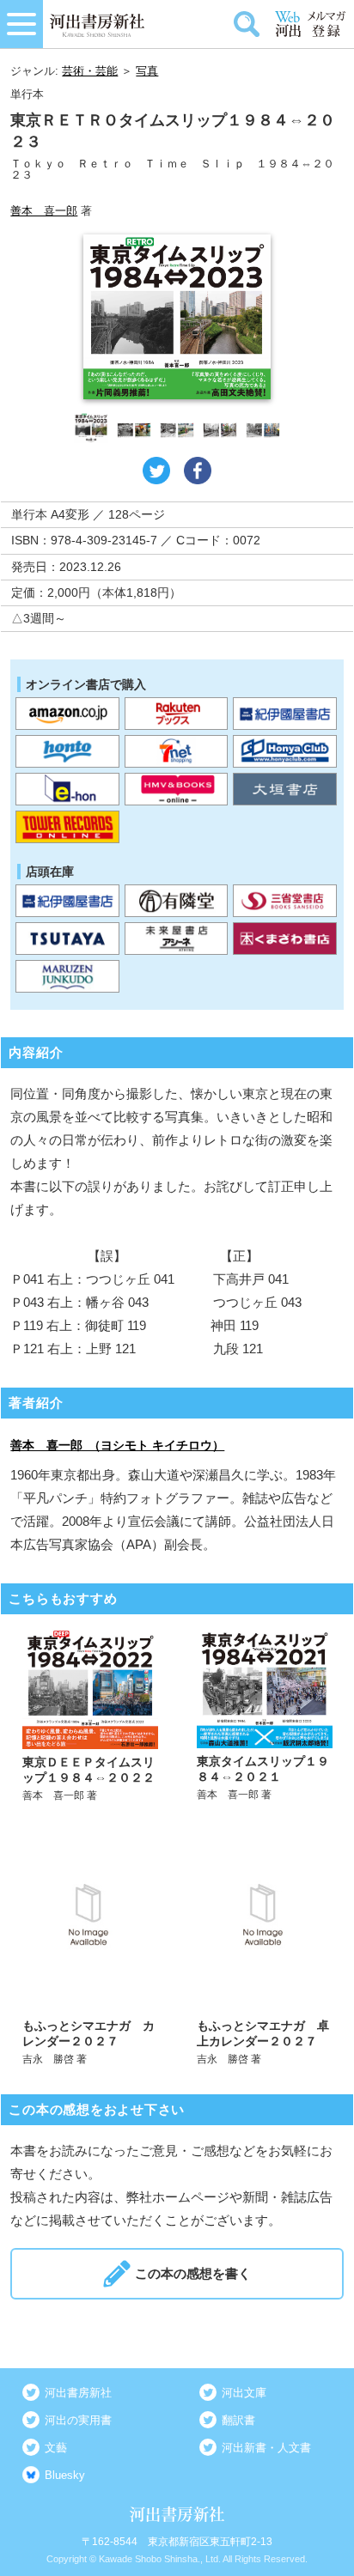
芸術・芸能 (90, 71)
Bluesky (65, 2475)
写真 (147, 71)
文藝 (56, 2448)
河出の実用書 (78, 2420)
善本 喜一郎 (44, 211)
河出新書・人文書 (266, 2448)
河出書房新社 (78, 2393)
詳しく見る (90, 1716)
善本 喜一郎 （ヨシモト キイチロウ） (117, 1445)
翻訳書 (238, 2420)
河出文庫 (244, 2393)
